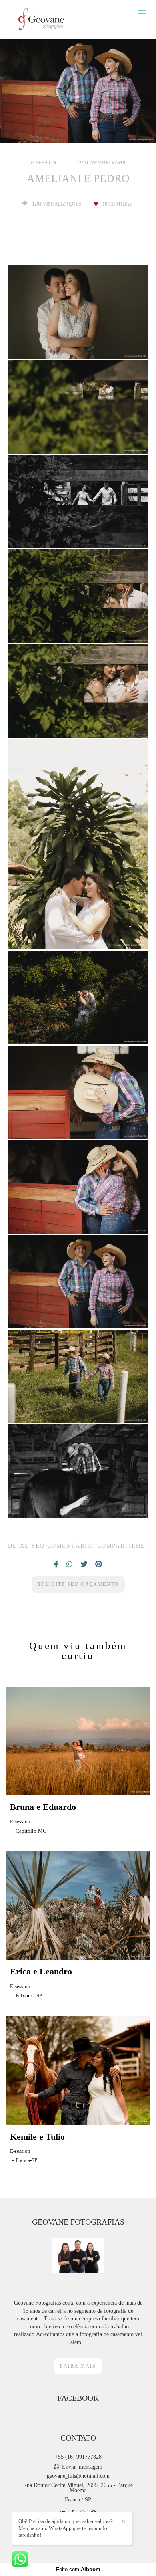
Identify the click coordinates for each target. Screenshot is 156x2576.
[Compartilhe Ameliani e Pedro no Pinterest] (99, 1564)
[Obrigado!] (55, 340)
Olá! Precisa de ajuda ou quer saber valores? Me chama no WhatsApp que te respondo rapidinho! (66, 2528)
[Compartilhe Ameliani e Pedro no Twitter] (84, 1564)
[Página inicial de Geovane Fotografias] (41, 19)
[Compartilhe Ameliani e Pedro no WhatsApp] (69, 1564)
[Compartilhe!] (78, 339)
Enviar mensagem (82, 2467)
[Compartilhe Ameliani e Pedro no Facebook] (56, 1564)
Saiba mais (78, 2366)
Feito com (78, 2569)
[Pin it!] (100, 339)
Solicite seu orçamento (78, 1584)
